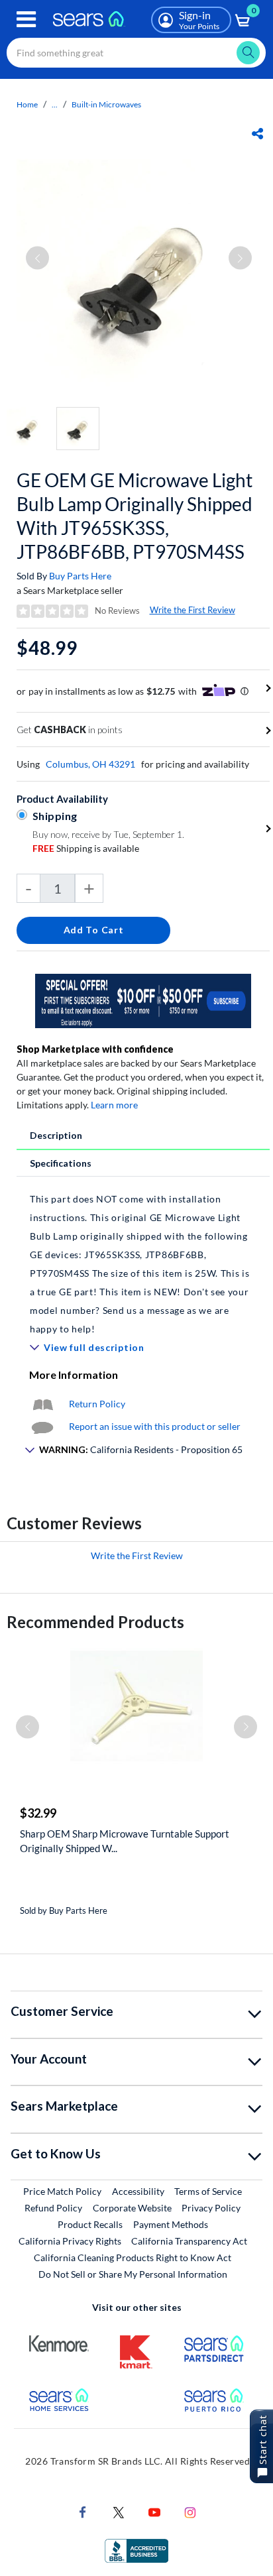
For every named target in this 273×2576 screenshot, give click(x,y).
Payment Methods (171, 2224)
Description (56, 1135)
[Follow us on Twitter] (119, 2511)
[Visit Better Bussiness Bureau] (136, 2550)
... (55, 104)
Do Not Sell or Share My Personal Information (133, 2274)
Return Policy (97, 1404)
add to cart (94, 930)
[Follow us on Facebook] (83, 2511)
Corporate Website (133, 2207)
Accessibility (138, 2191)
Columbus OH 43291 (90, 764)
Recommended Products (95, 1622)
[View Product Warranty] (42, 1404)
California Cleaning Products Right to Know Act (133, 2257)
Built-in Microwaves (106, 104)
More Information (74, 1375)
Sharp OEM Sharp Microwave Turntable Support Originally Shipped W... (125, 1841)
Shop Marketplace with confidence (95, 1049)
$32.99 (38, 1813)
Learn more (114, 1105)
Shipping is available (86, 848)
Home (27, 104)
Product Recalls (90, 2224)
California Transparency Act (189, 2241)
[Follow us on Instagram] (190, 2511)
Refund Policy (53, 2208)
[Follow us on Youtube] (154, 2511)
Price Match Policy (62, 2191)
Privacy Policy (211, 2208)
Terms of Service (208, 2191)
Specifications (61, 1163)
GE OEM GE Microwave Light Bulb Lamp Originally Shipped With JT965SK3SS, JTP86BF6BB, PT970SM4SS (135, 516)
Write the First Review (192, 610)
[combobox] (136, 53)
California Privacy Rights (70, 2241)
